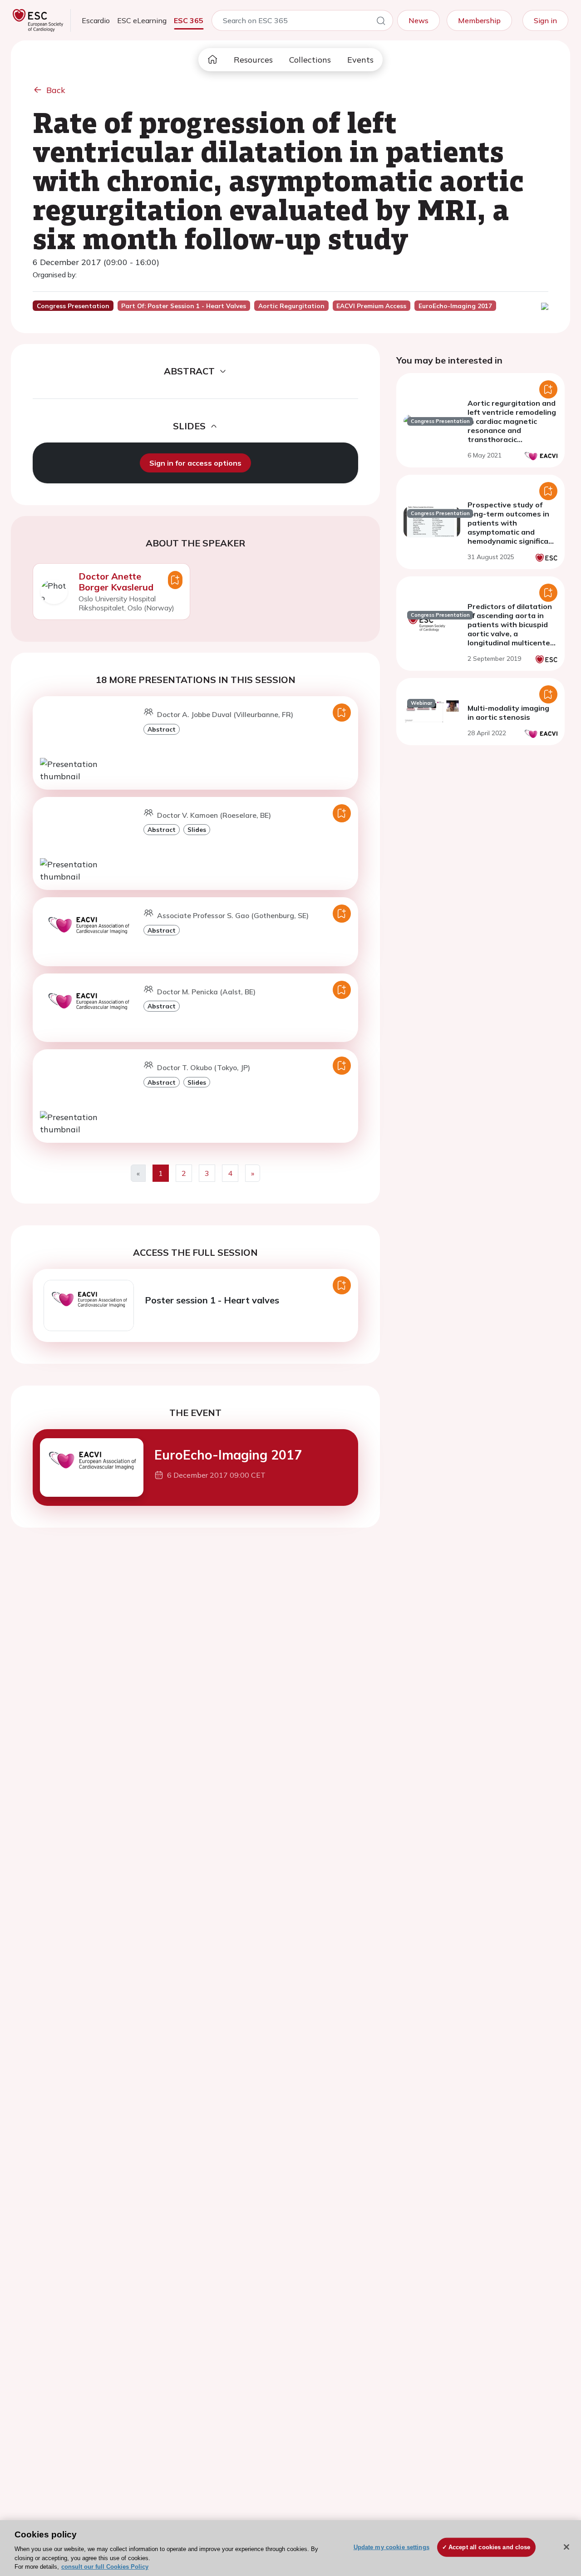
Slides (197, 829)
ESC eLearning (142, 20)
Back (56, 90)
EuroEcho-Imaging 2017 (228, 1455)
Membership (479, 20)
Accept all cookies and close (490, 2547)
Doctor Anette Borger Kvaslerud (116, 582)
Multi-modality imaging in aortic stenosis (508, 713)
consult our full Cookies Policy (105, 2567)
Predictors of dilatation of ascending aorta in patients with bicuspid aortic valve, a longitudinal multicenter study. (510, 629)
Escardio (96, 20)
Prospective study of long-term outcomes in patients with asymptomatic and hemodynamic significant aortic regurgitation (512, 527)
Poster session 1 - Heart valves (212, 1300)
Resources (253, 60)
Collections (310, 60)
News (419, 20)
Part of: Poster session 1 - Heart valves (184, 306)
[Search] (381, 22)
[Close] (566, 2547)
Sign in (545, 20)
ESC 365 (189, 20)
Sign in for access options (195, 463)
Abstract (162, 729)
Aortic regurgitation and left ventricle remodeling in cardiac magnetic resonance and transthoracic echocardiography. (512, 426)
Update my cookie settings (391, 2547)
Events (360, 60)
